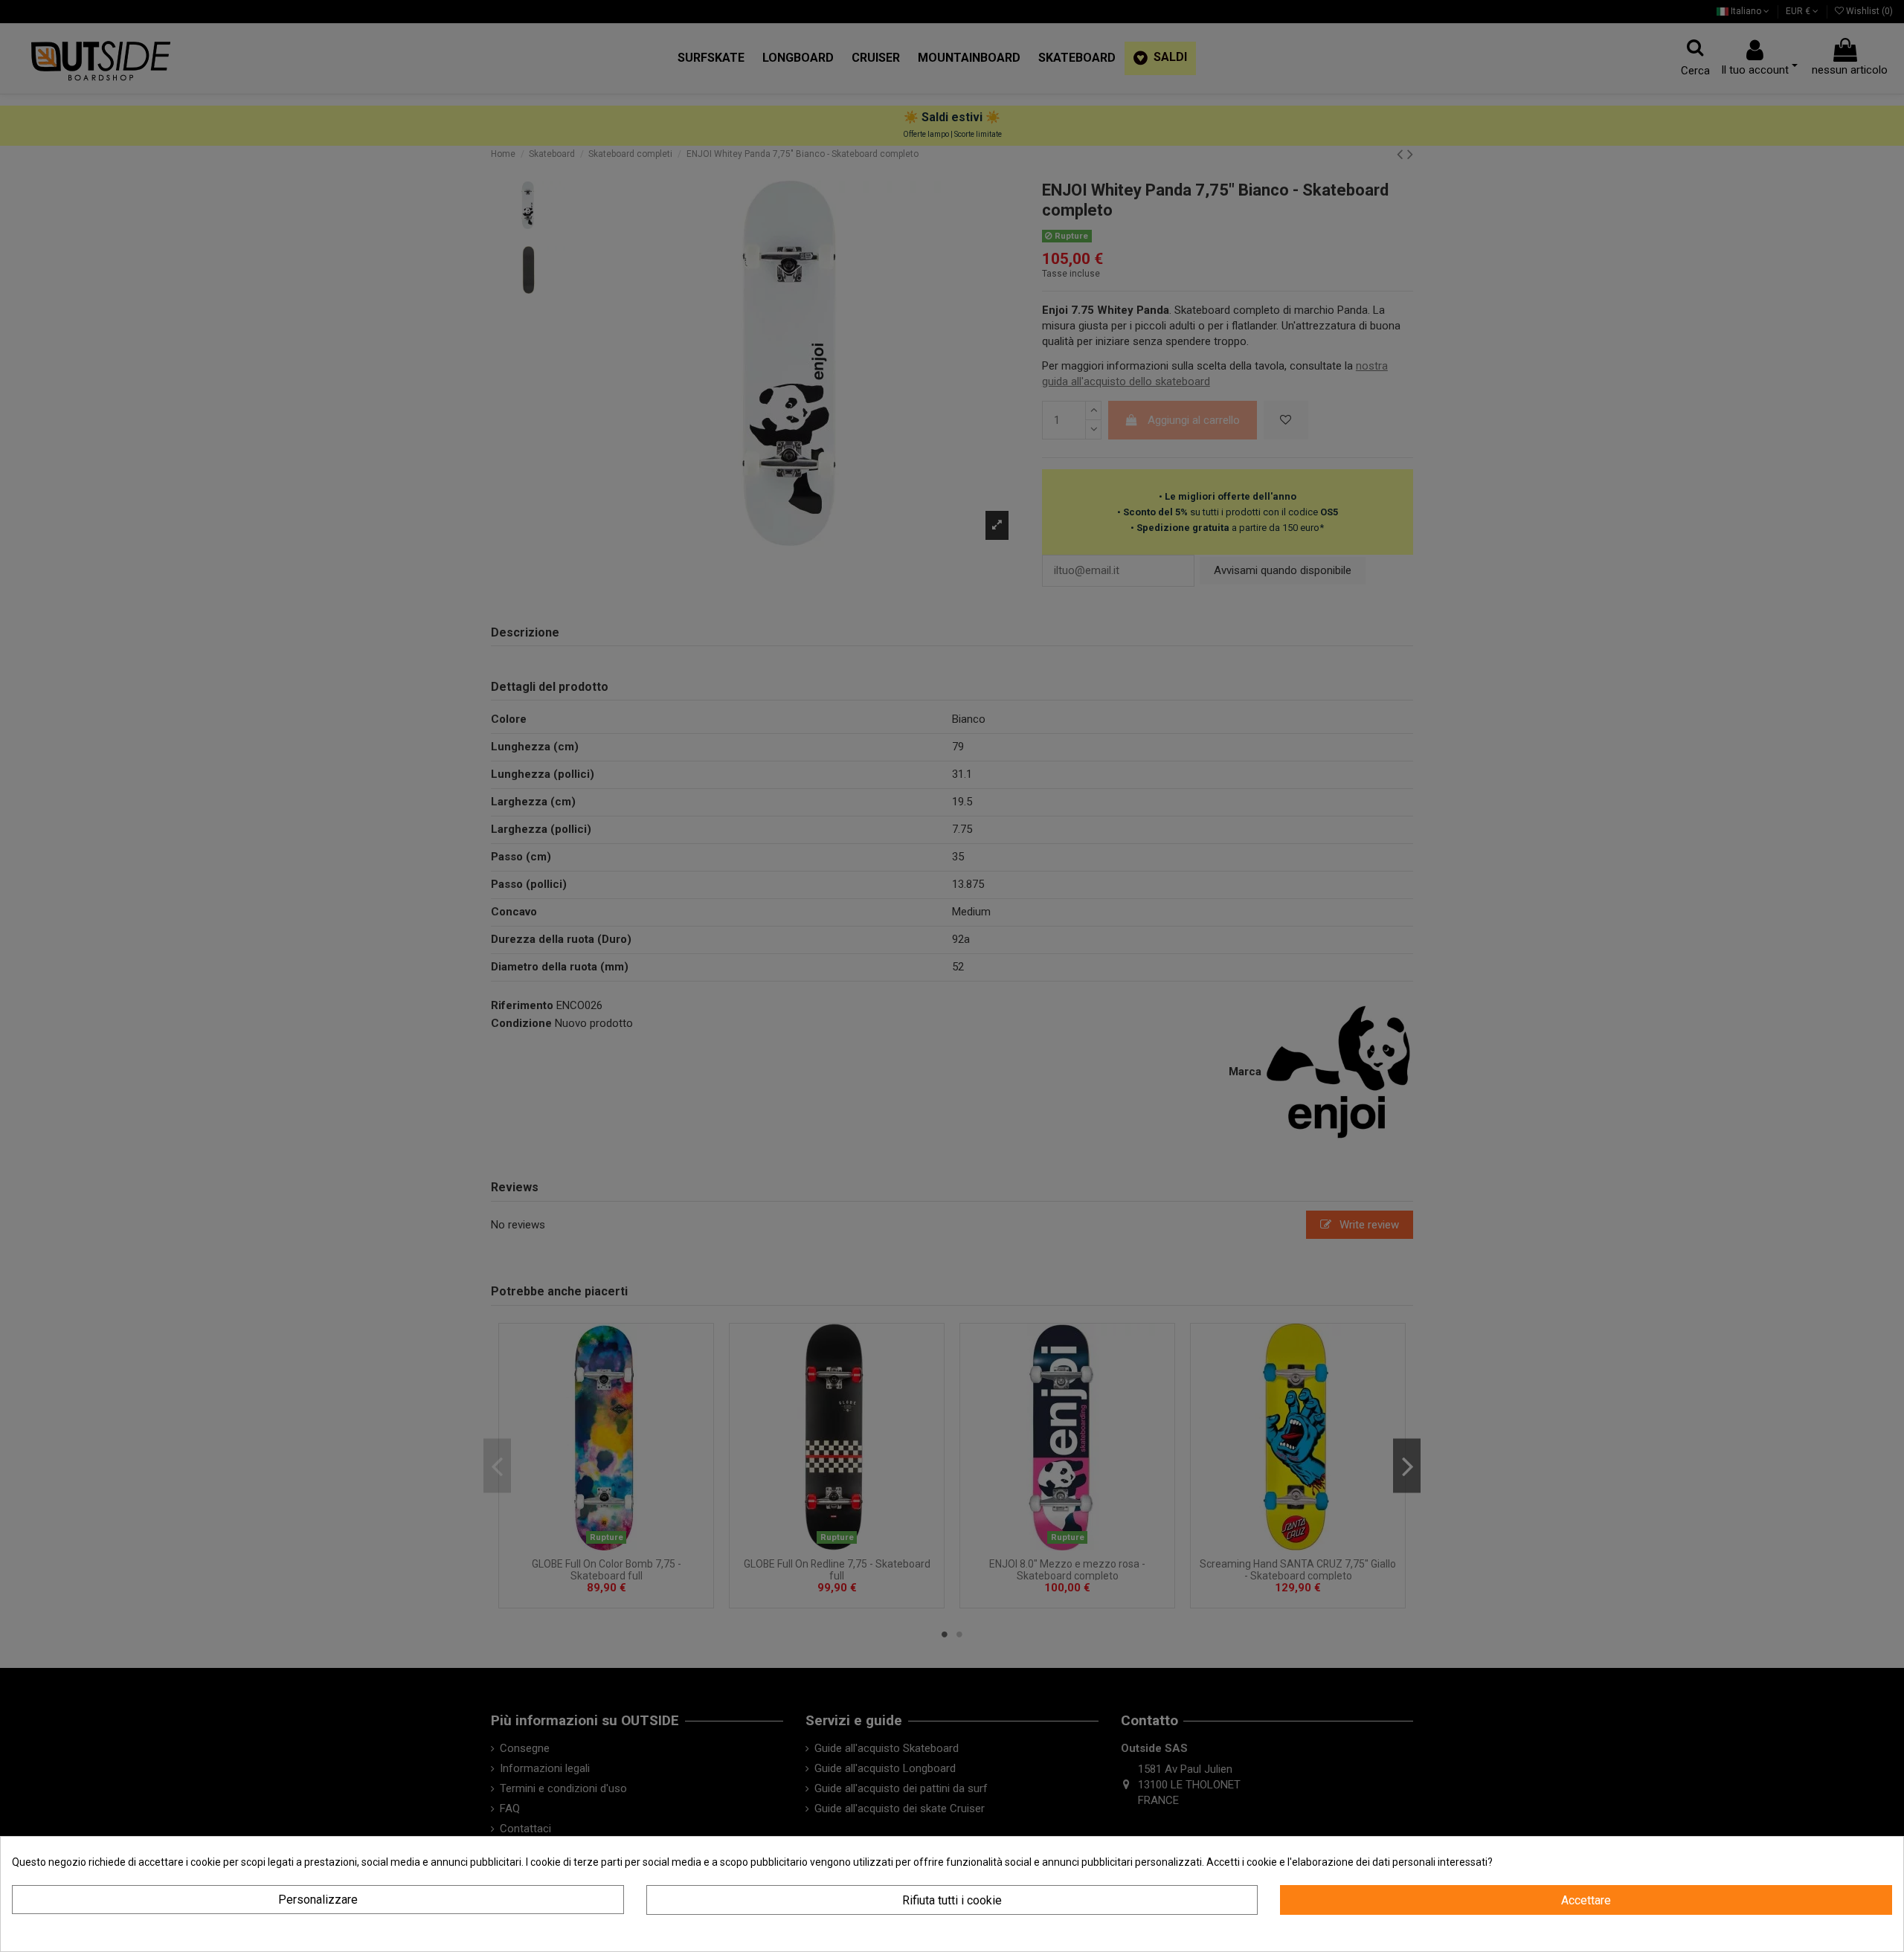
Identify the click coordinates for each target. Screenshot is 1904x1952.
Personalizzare (318, 1900)
